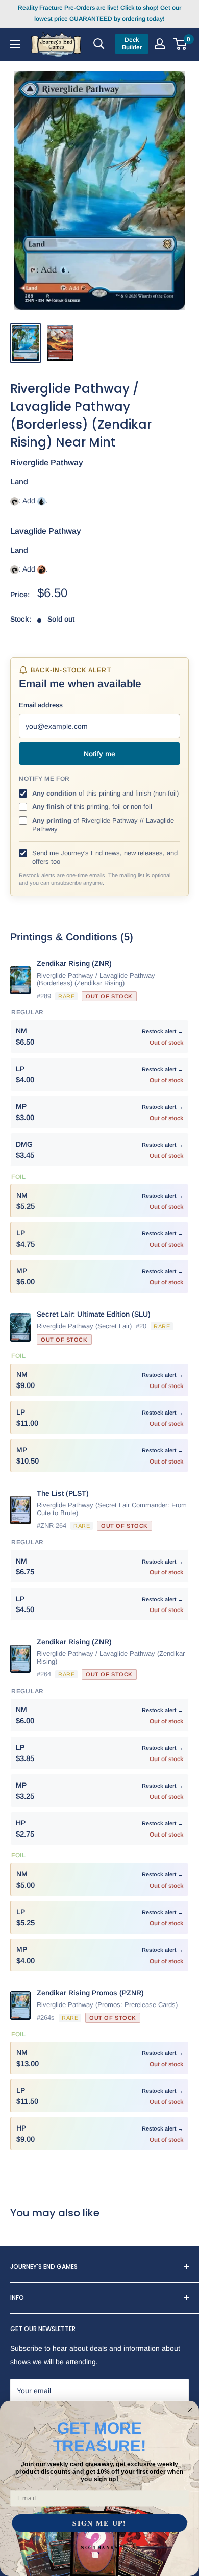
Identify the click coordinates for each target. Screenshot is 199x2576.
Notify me (99, 754)
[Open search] (99, 44)
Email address (41, 705)
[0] (180, 44)
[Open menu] (15, 44)
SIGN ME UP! (99, 2523)
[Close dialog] (190, 2410)
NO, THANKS (99, 2548)
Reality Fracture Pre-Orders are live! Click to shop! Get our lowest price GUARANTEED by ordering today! (99, 13)
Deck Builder (132, 44)
